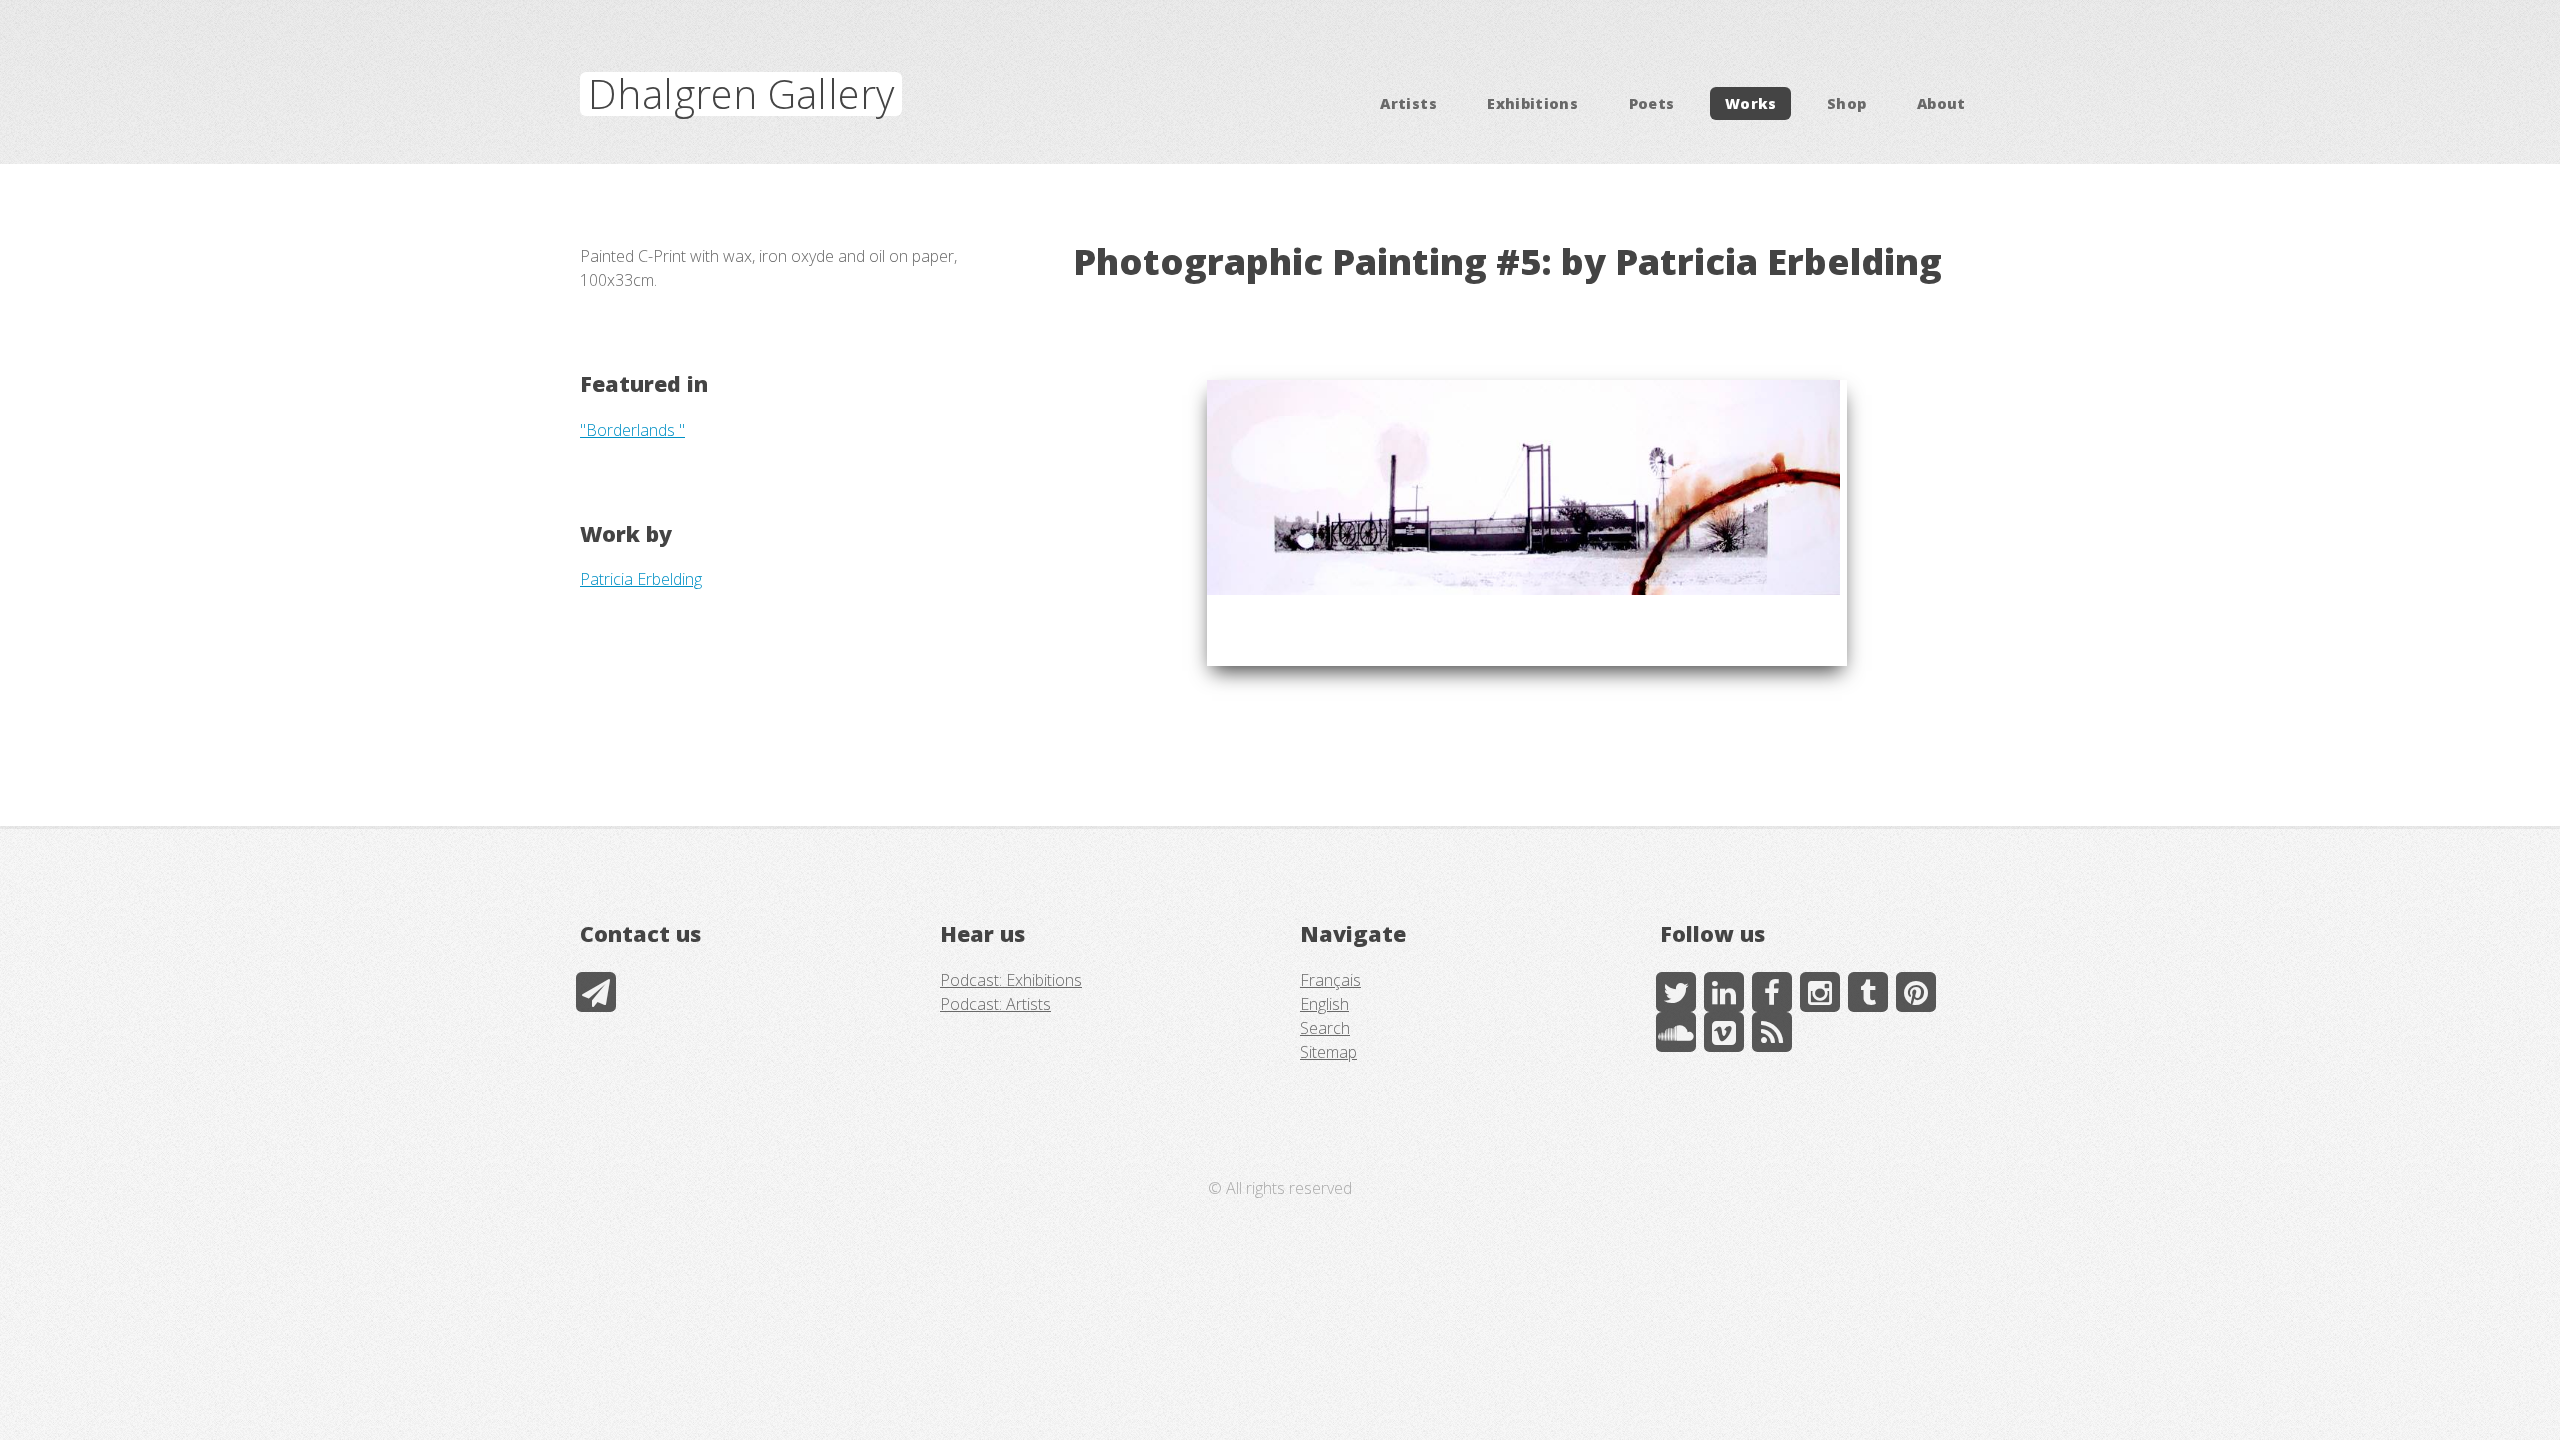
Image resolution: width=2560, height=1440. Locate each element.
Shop (1846, 103)
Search (1325, 1028)
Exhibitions (1532, 103)
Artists (1408, 103)
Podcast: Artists (995, 1004)
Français (1330, 980)
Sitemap (1328, 1052)
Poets (1652, 103)
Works (1751, 103)
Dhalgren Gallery (741, 93)
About (1941, 103)
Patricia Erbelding (641, 579)
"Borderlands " (632, 430)
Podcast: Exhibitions (1011, 980)
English (1324, 1004)
